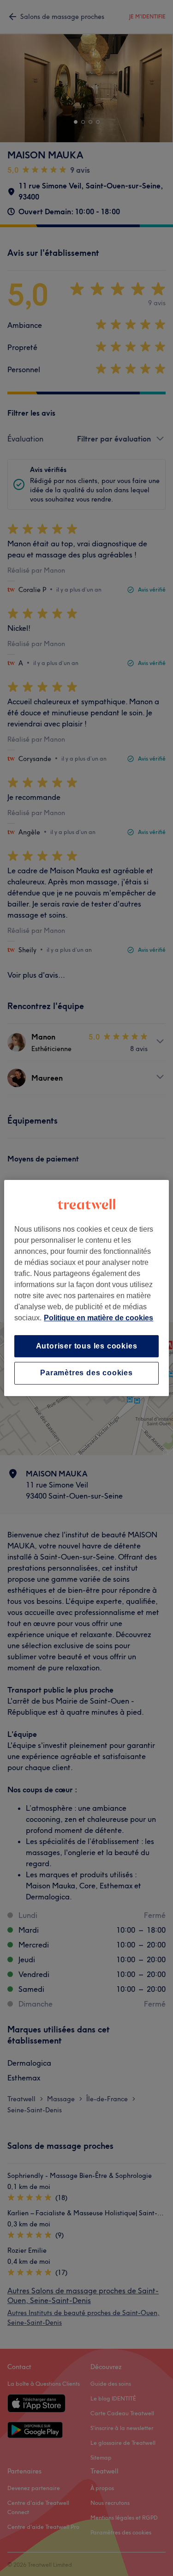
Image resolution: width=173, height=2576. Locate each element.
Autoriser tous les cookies (87, 1346)
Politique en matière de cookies (98, 1318)
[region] (86, 1288)
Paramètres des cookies (86, 1373)
